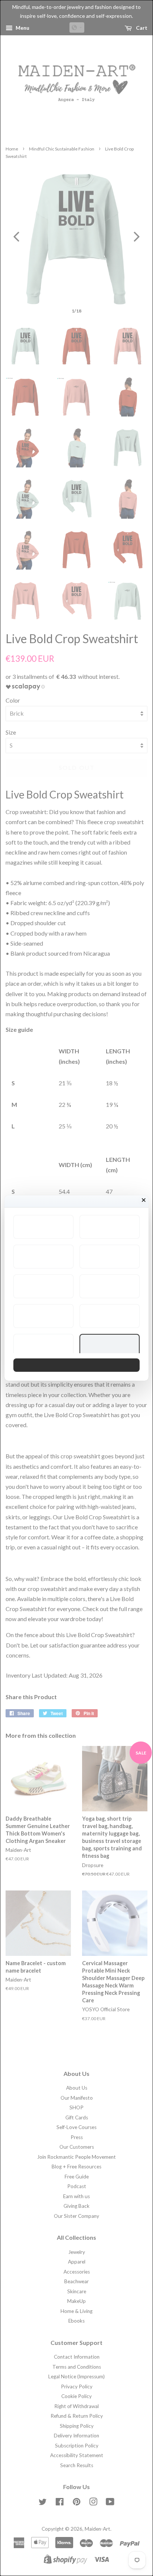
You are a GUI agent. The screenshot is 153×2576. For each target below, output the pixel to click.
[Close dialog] (144, 1200)
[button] (43, 1227)
